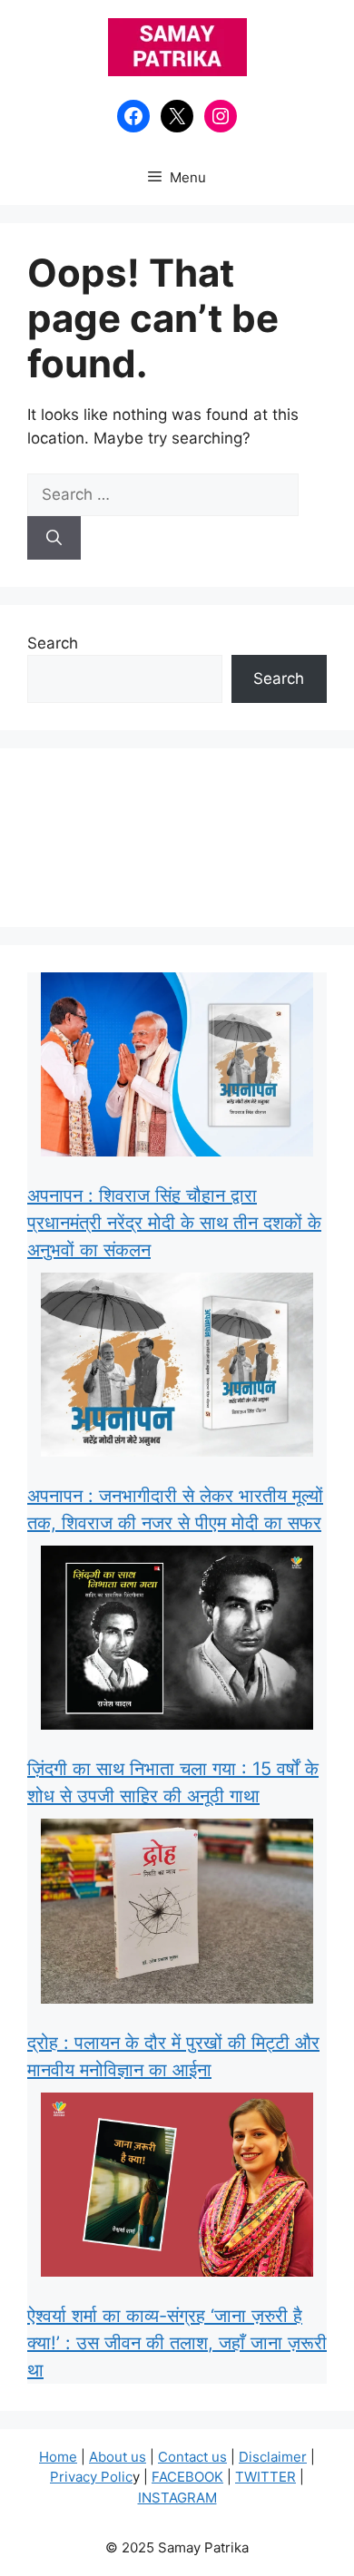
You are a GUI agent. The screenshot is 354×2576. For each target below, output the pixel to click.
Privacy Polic (91, 2477)
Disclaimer (273, 2457)
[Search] (54, 538)
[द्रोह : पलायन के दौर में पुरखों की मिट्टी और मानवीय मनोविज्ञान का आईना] (177, 1914)
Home (58, 2457)
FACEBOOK (187, 2477)
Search (53, 643)
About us (118, 2457)
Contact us (192, 2457)
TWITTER (265, 2477)
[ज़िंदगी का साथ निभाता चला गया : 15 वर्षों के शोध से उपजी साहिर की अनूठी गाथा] (177, 1641)
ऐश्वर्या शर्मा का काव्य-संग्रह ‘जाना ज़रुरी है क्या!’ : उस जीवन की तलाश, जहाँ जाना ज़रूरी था (177, 2343)
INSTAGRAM (177, 2498)
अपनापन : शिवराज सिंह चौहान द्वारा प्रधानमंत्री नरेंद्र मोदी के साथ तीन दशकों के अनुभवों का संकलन (174, 1223)
